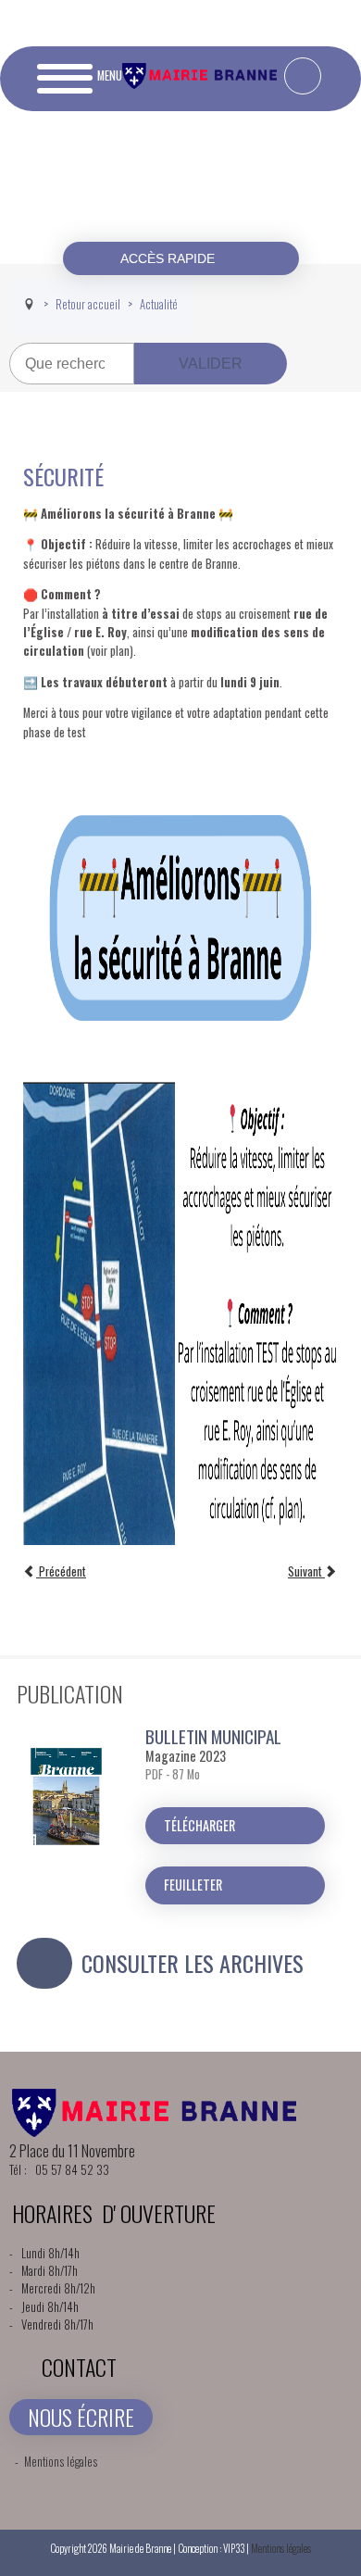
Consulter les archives (193, 1963)
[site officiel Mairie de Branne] (202, 84)
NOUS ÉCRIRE (81, 2417)
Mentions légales (61, 2462)
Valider (211, 364)
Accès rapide (169, 258)
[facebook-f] (303, 76)
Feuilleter (193, 1885)
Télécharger (199, 1825)
